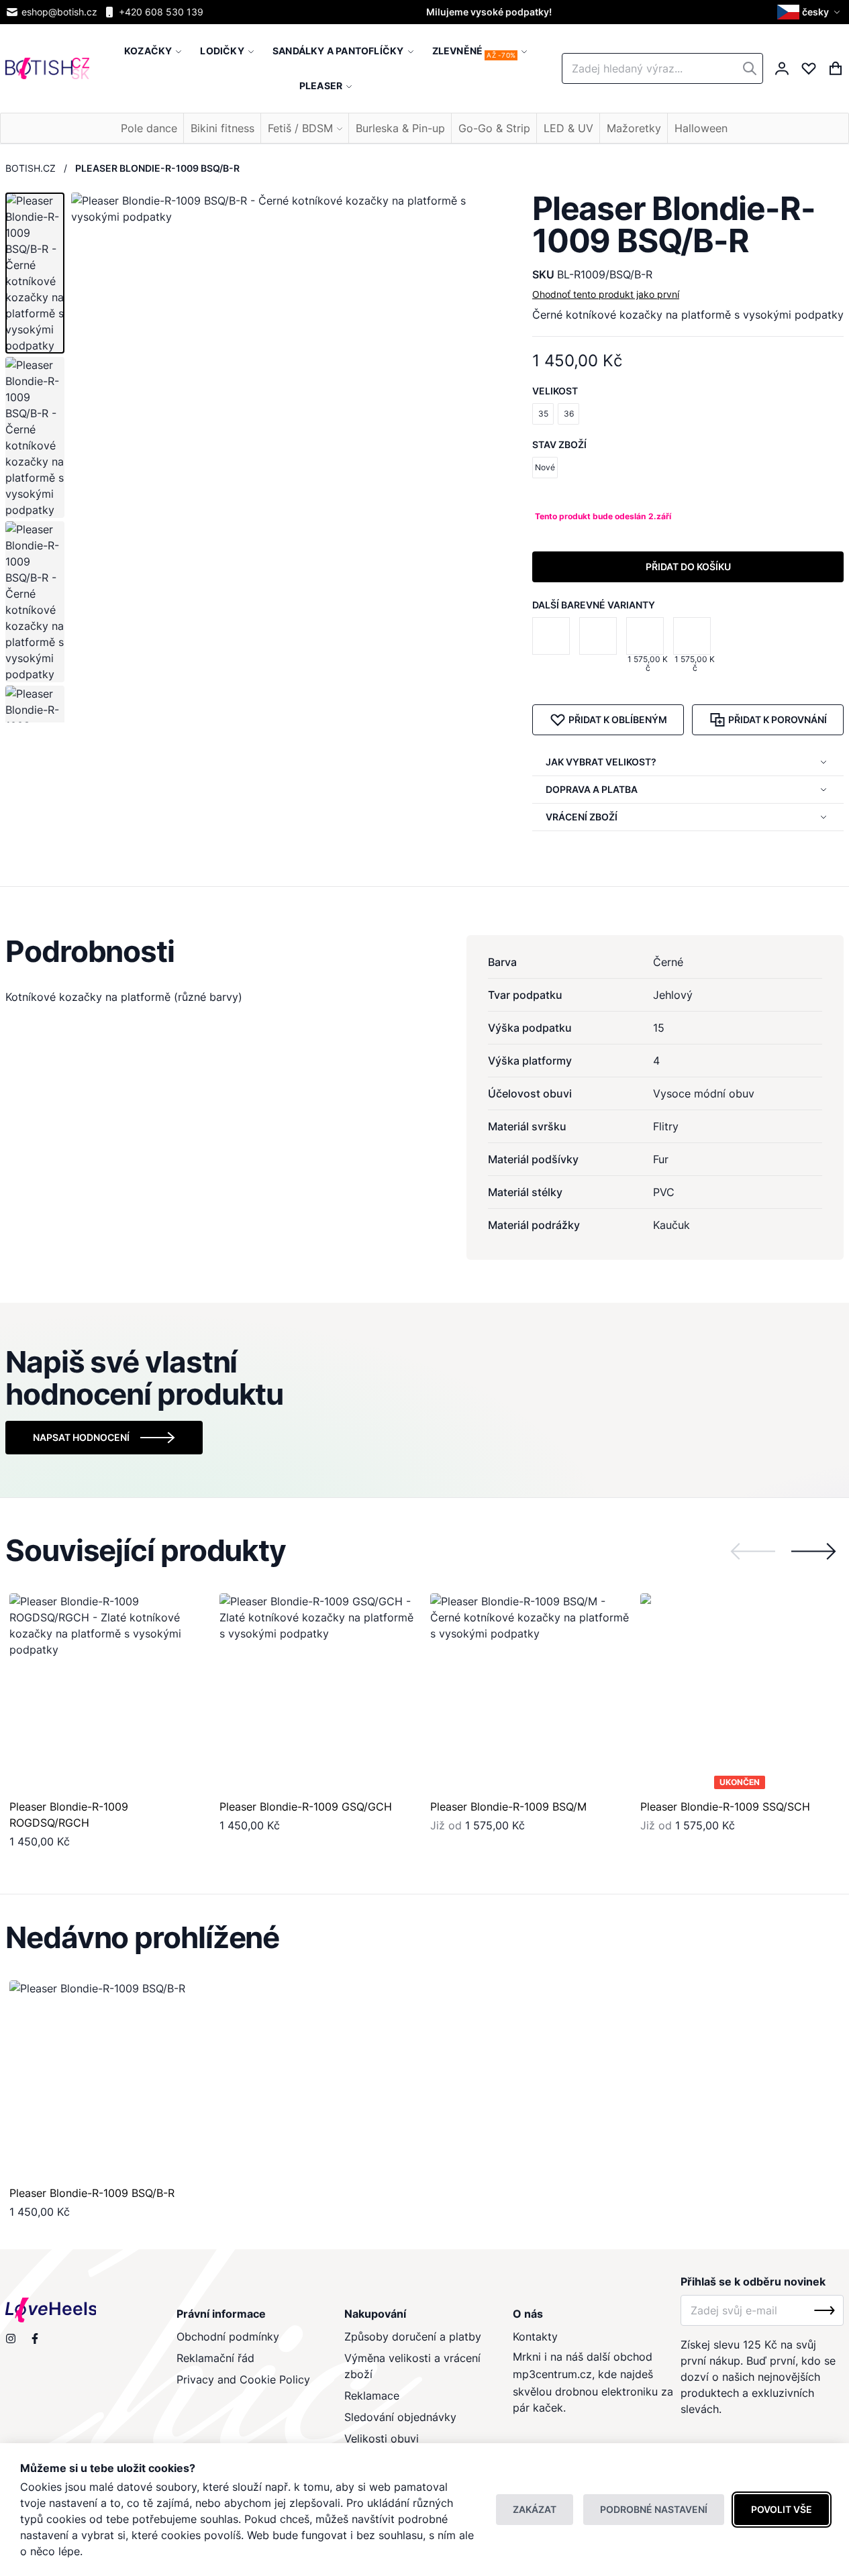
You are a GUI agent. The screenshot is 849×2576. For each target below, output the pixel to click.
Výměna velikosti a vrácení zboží (412, 2366)
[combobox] (662, 68)
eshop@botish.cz (59, 12)
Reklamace (372, 2396)
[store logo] (47, 68)
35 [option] (543, 414)
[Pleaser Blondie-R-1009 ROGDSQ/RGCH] (554, 645)
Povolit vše (782, 2509)
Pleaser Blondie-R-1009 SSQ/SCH (725, 1807)
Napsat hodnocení (81, 1437)
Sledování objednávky (400, 2417)
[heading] (424, 951)
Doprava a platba (592, 789)
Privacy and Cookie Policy (243, 2379)
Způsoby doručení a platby (413, 2337)
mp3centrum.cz (552, 2374)
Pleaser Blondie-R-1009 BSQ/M (508, 1807)
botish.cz (31, 168)
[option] (551, 636)
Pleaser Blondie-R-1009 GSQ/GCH (306, 1807)
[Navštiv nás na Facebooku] (35, 2339)
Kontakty (535, 2337)
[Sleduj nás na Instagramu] (11, 2339)
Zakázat (535, 2509)
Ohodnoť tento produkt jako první (606, 294)
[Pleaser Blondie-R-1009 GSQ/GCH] (601, 645)
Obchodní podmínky (228, 2337)
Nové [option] (545, 467)
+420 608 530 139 (161, 12)
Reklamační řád (215, 2358)
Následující (813, 1551)
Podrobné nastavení (654, 2509)
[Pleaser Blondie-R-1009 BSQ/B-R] (109, 2080)
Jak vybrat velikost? (601, 762)
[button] (810, 12)
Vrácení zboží (582, 817)
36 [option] (569, 414)
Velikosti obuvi (382, 2438)
